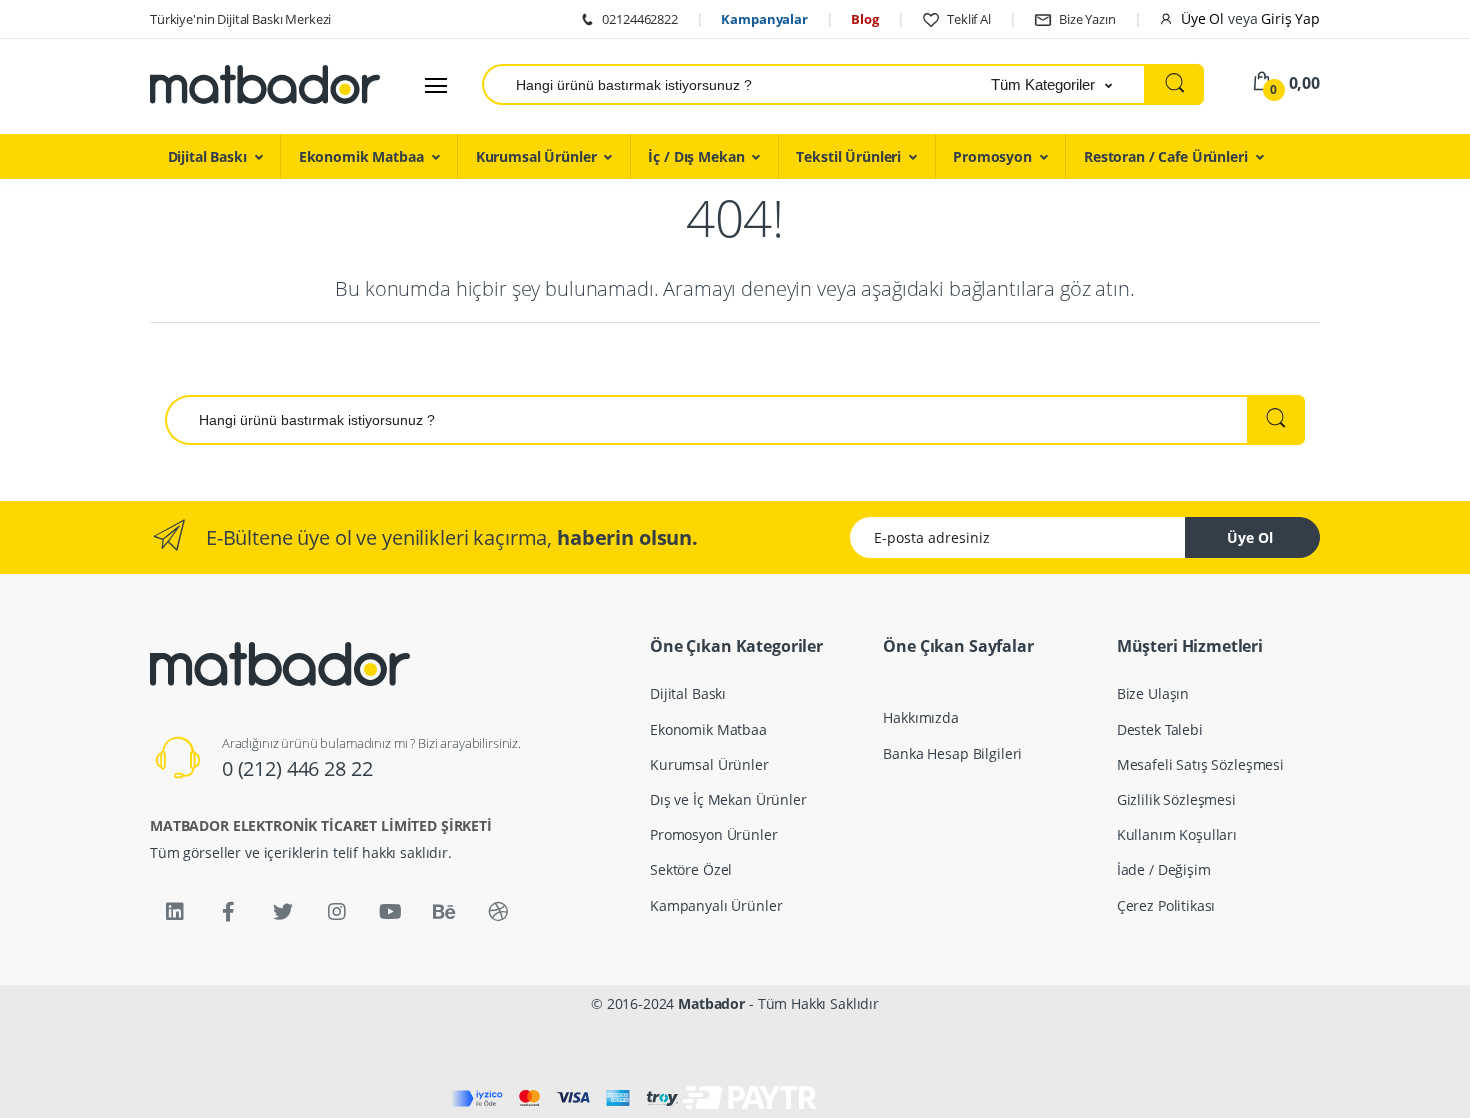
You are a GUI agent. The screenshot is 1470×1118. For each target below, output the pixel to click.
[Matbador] (265, 84)
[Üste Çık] (1435, 1083)
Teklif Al (967, 19)
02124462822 (639, 19)
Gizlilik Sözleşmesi (1176, 799)
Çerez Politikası (1166, 905)
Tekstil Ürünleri (848, 156)
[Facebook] (229, 912)
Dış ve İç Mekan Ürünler (728, 799)
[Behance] (444, 912)
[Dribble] (498, 912)
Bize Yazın (1085, 19)
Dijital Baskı (207, 156)
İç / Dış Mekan (696, 156)
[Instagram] (337, 912)
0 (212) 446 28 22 (297, 768)
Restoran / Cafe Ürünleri (1166, 156)
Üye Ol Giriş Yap (1248, 18)
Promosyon (992, 156)
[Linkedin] (175, 912)
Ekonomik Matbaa (361, 156)
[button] (1068, 84)
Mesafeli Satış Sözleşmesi (1200, 764)
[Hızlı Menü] (436, 85)
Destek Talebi (1160, 729)
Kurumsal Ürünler (536, 156)
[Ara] (1175, 84)
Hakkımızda (921, 717)
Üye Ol (1250, 537)
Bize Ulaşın (1153, 693)
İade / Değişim (1164, 869)
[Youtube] (390, 912)
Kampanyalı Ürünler (716, 905)
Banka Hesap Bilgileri (952, 753)
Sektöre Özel (691, 869)
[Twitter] (283, 912)
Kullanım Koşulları (1177, 834)
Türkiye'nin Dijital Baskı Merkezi (240, 19)
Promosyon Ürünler (714, 834)
